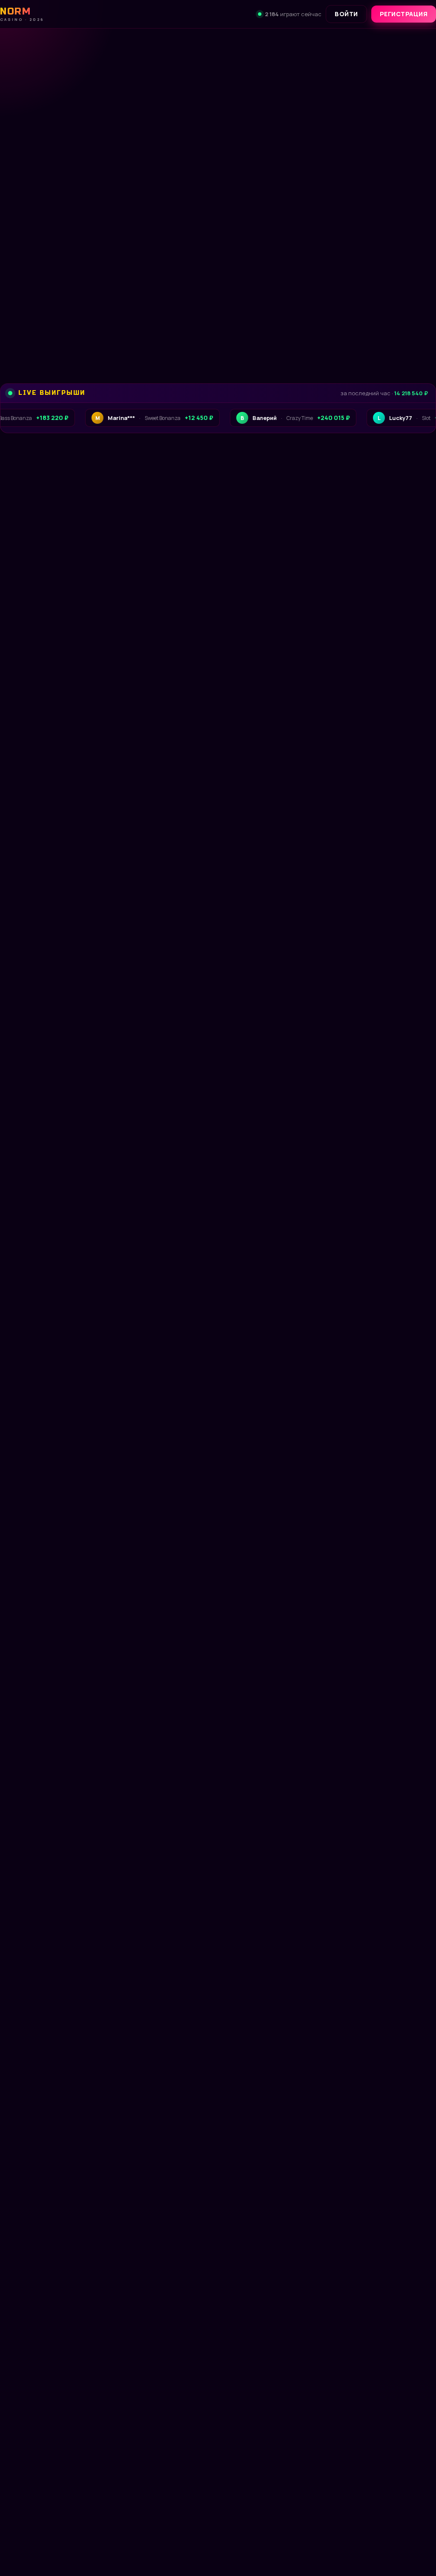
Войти (346, 14)
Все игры (410, 738)
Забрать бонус (57, 331)
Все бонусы (156, 331)
